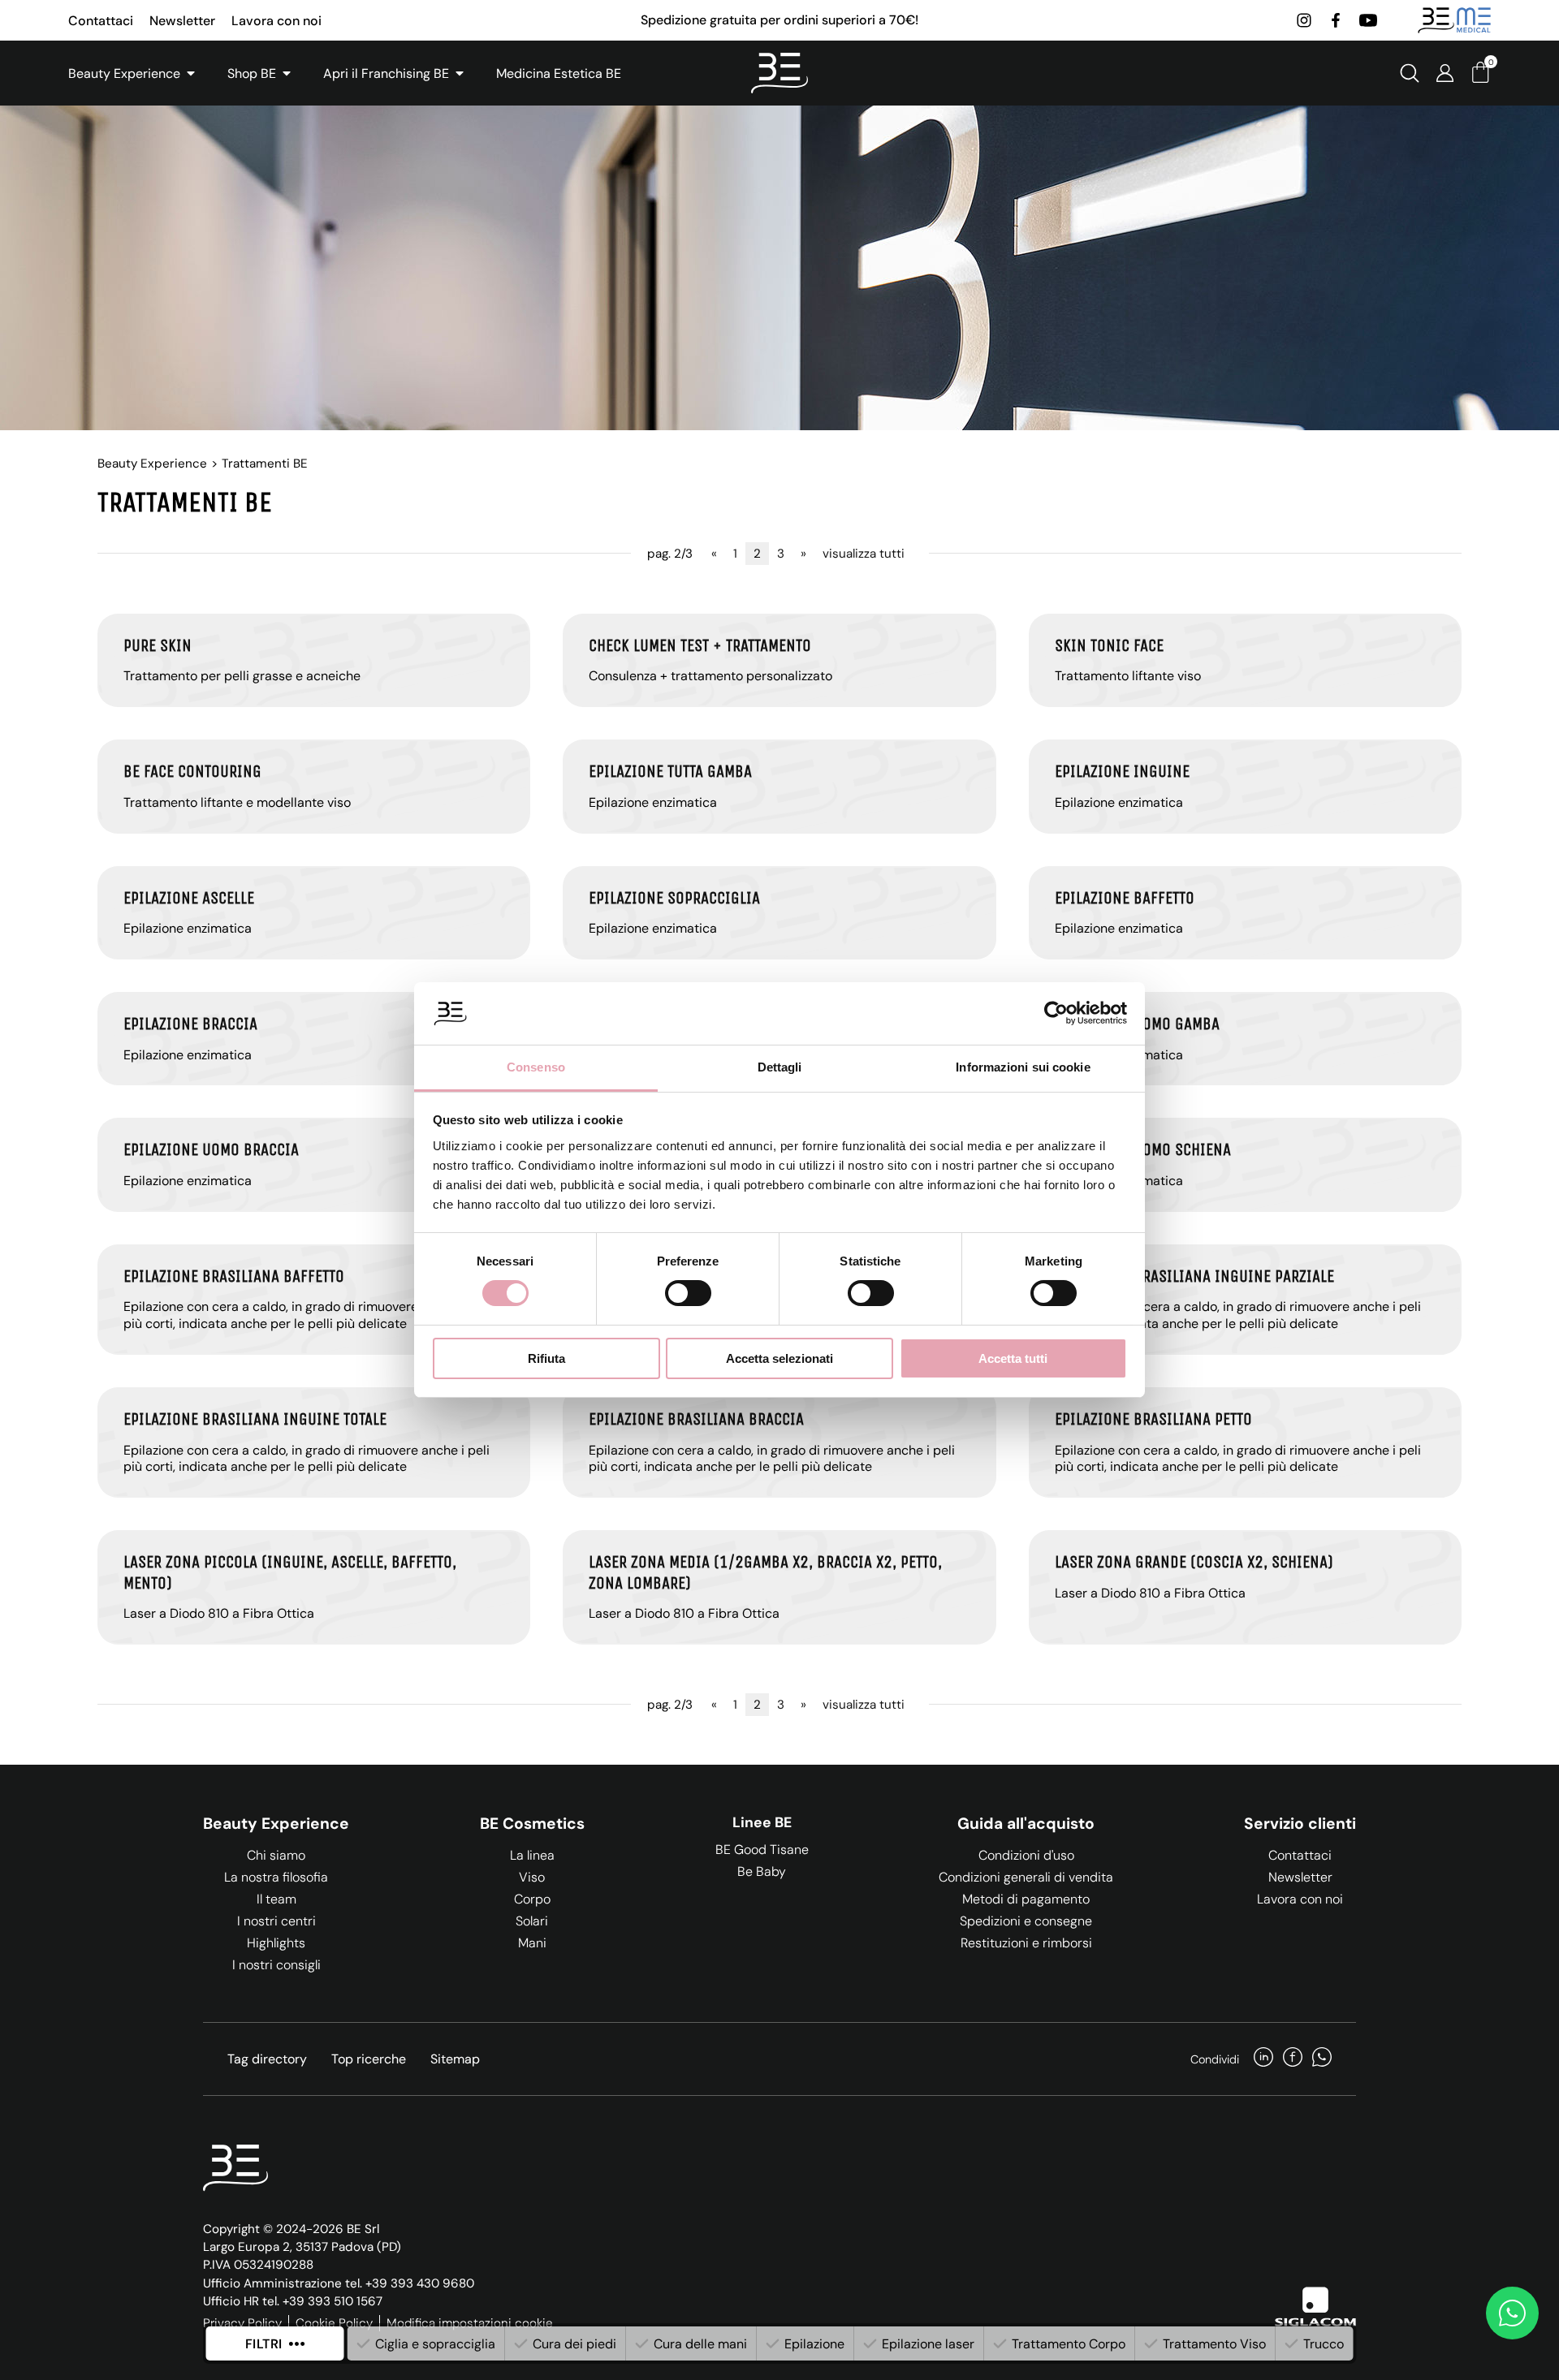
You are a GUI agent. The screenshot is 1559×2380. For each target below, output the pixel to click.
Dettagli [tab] (780, 1067)
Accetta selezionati (779, 1358)
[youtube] (1368, 20)
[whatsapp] (1322, 2059)
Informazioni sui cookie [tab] (1023, 1067)
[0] (1480, 78)
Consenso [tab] (536, 1067)
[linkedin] (1263, 2059)
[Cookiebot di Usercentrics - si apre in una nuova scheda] (1056, 1013)
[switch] (688, 1293)
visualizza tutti (864, 554)
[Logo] (779, 73)
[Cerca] (1410, 73)
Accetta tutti (1013, 1358)
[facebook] (1336, 20)
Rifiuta (546, 1358)
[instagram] (1304, 20)
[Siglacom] (1315, 2307)
